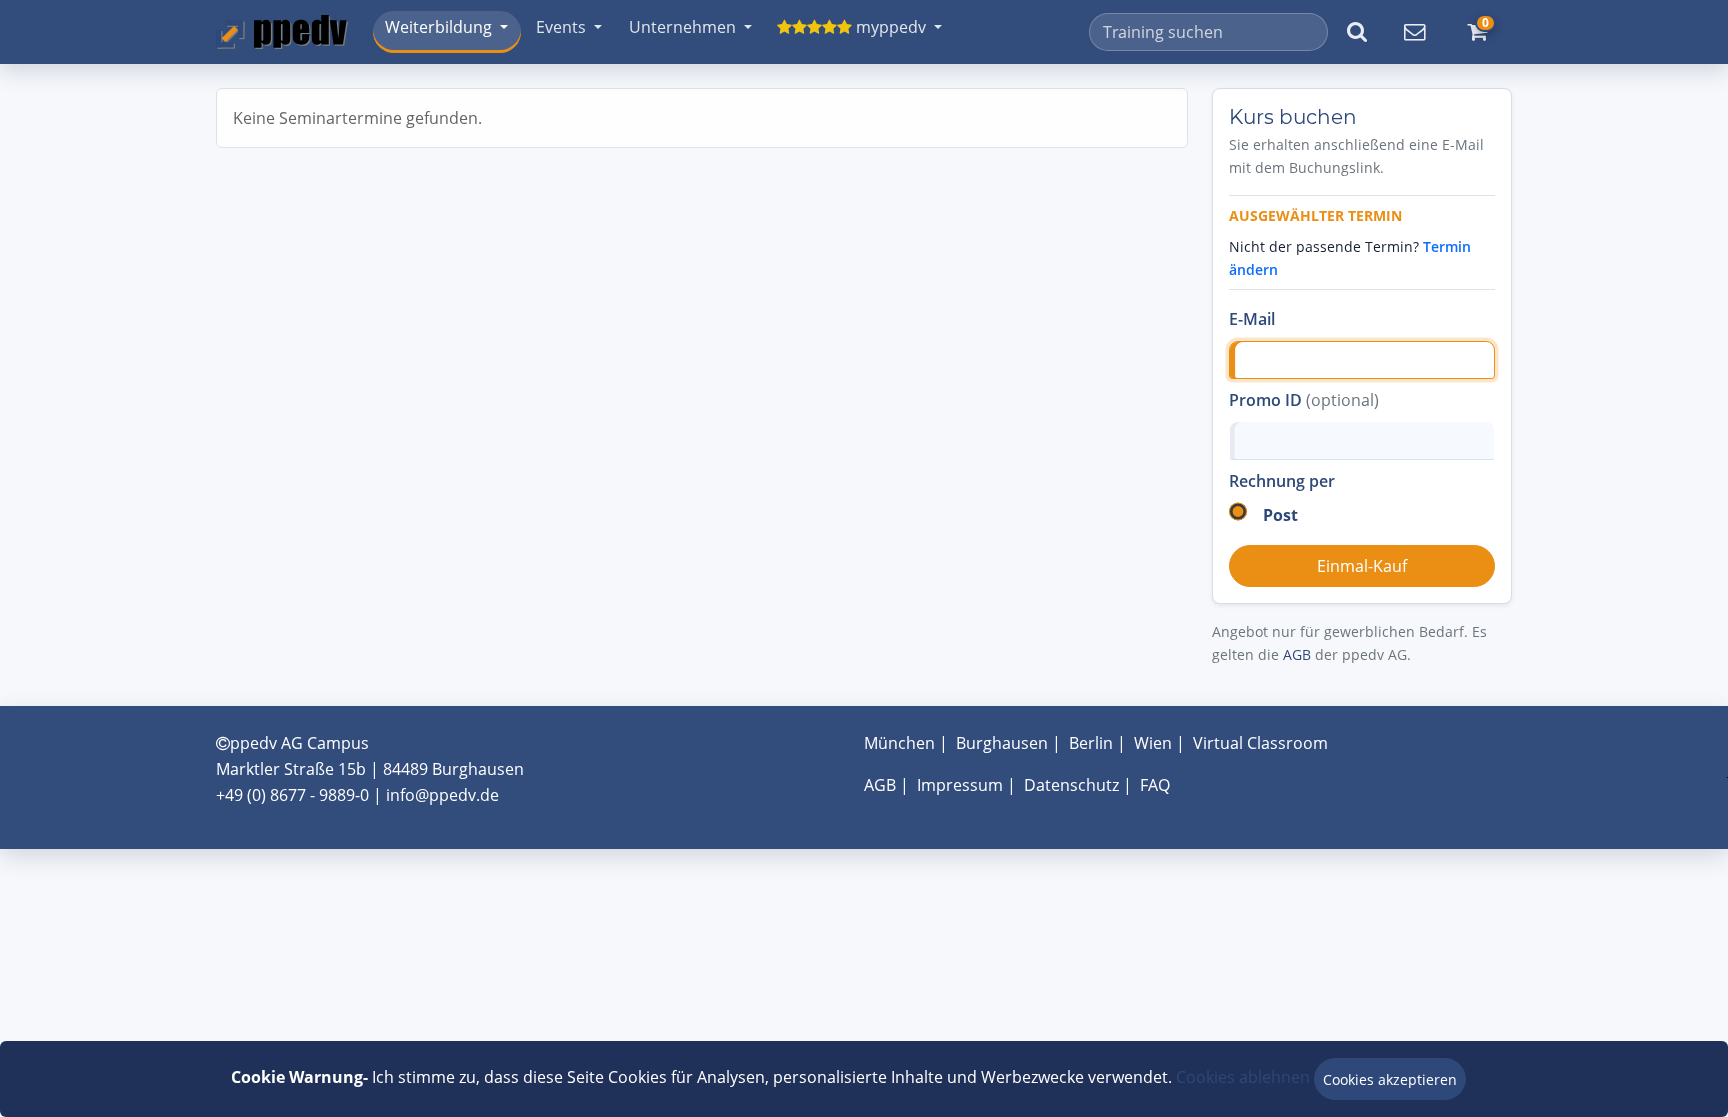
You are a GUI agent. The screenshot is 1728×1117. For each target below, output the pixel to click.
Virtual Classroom (1260, 743)
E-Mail (1252, 319)
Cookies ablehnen (1243, 1077)
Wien (1153, 743)
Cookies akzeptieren (1390, 1079)
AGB (1297, 654)
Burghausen (1002, 743)
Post (1280, 515)
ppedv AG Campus (299, 743)
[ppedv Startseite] (282, 32)
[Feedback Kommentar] (1414, 32)
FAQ (1155, 785)
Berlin (1091, 743)
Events (561, 27)
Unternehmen (682, 27)
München (899, 743)
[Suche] (1357, 32)
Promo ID (1304, 400)
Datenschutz (1071, 785)
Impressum (960, 785)
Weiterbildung (438, 27)
